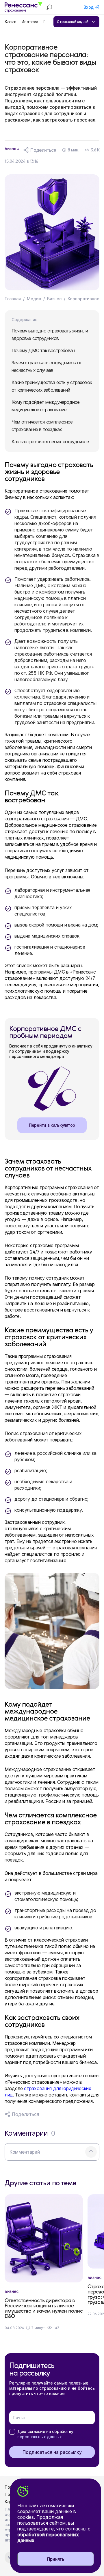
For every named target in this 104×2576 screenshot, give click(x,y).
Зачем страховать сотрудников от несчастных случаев (47, 366)
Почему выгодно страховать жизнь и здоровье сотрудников (50, 334)
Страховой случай (73, 22)
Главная (13, 299)
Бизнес (54, 299)
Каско (10, 22)
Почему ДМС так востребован (43, 350)
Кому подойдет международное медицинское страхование (45, 406)
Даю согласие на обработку (45, 2434)
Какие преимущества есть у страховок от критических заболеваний (52, 386)
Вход (89, 7)
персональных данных (40, 2437)
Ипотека (30, 22)
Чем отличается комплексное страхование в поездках (42, 426)
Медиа (34, 299)
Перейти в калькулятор (52, 1125)
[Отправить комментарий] (91, 2152)
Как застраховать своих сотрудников (50, 442)
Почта (19, 2417)
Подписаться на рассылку (52, 2452)
